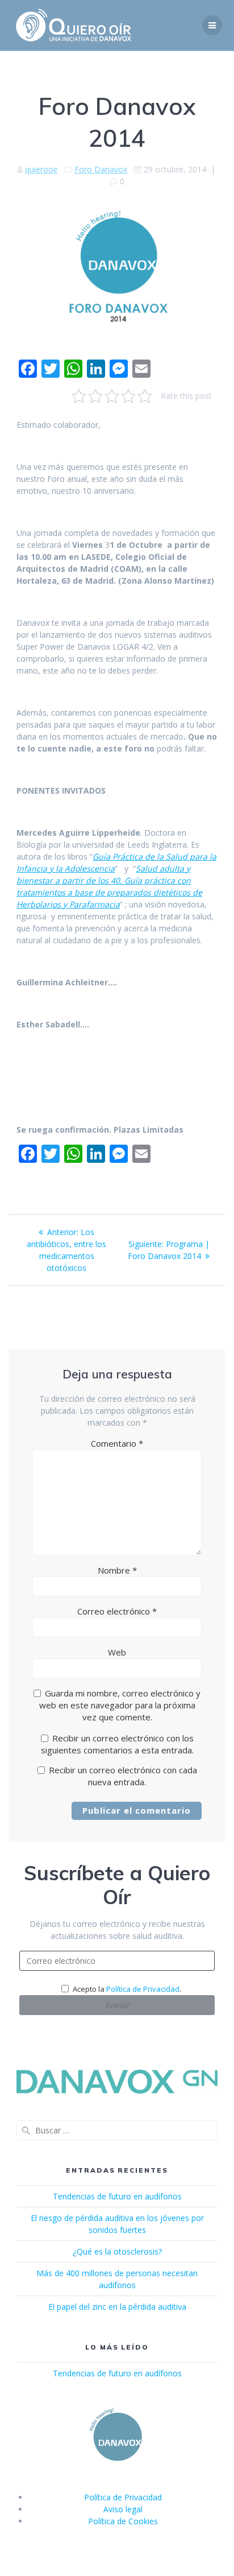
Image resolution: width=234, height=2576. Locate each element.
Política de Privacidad (143, 1989)
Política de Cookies (123, 2521)
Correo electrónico (117, 1611)
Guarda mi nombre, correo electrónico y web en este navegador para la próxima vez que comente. (120, 1705)
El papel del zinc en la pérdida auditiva (117, 2307)
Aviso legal (123, 2509)
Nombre (117, 1570)
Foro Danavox (101, 169)
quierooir (41, 169)
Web (117, 1652)
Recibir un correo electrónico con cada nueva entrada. (123, 1776)
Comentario (117, 1443)
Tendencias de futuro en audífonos (117, 2196)
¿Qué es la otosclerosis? (117, 2251)
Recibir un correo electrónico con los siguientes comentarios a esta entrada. (117, 1744)
